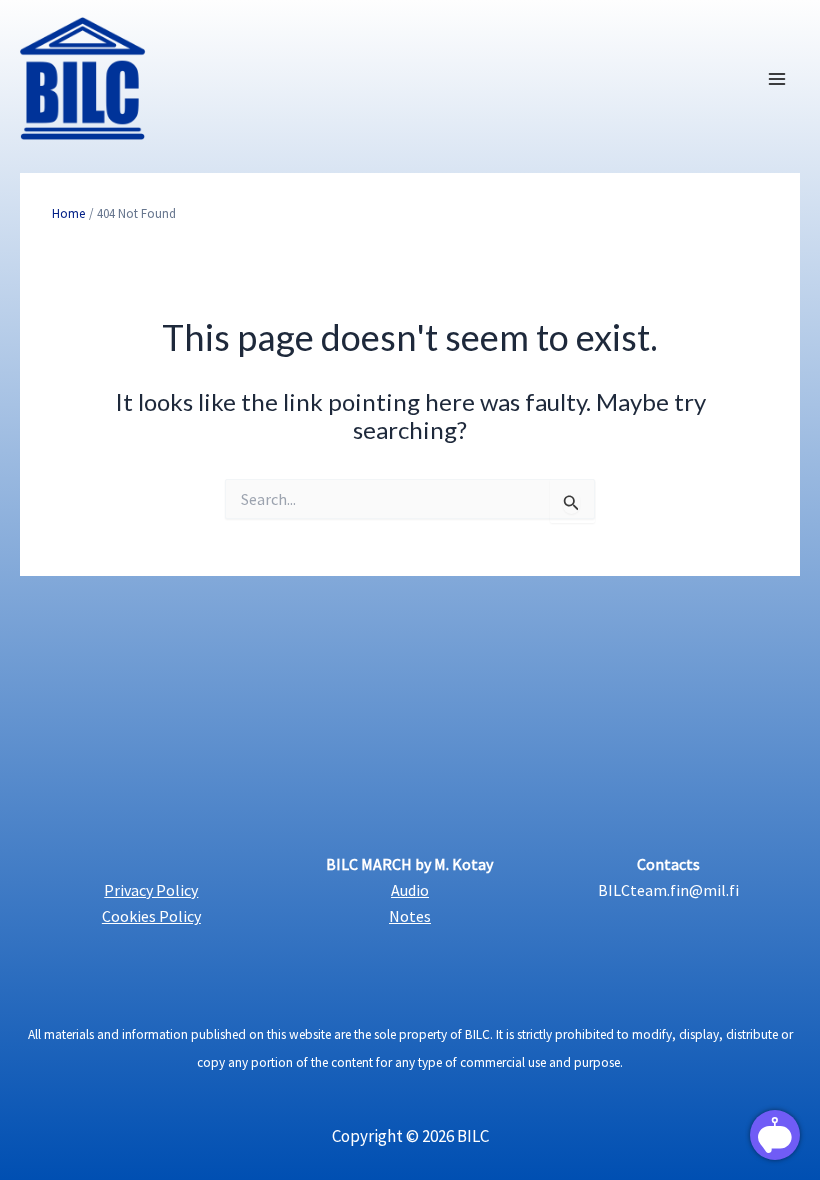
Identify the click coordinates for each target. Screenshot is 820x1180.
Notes (410, 916)
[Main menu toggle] (778, 79)
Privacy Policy (151, 890)
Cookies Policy (151, 916)
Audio (410, 890)
